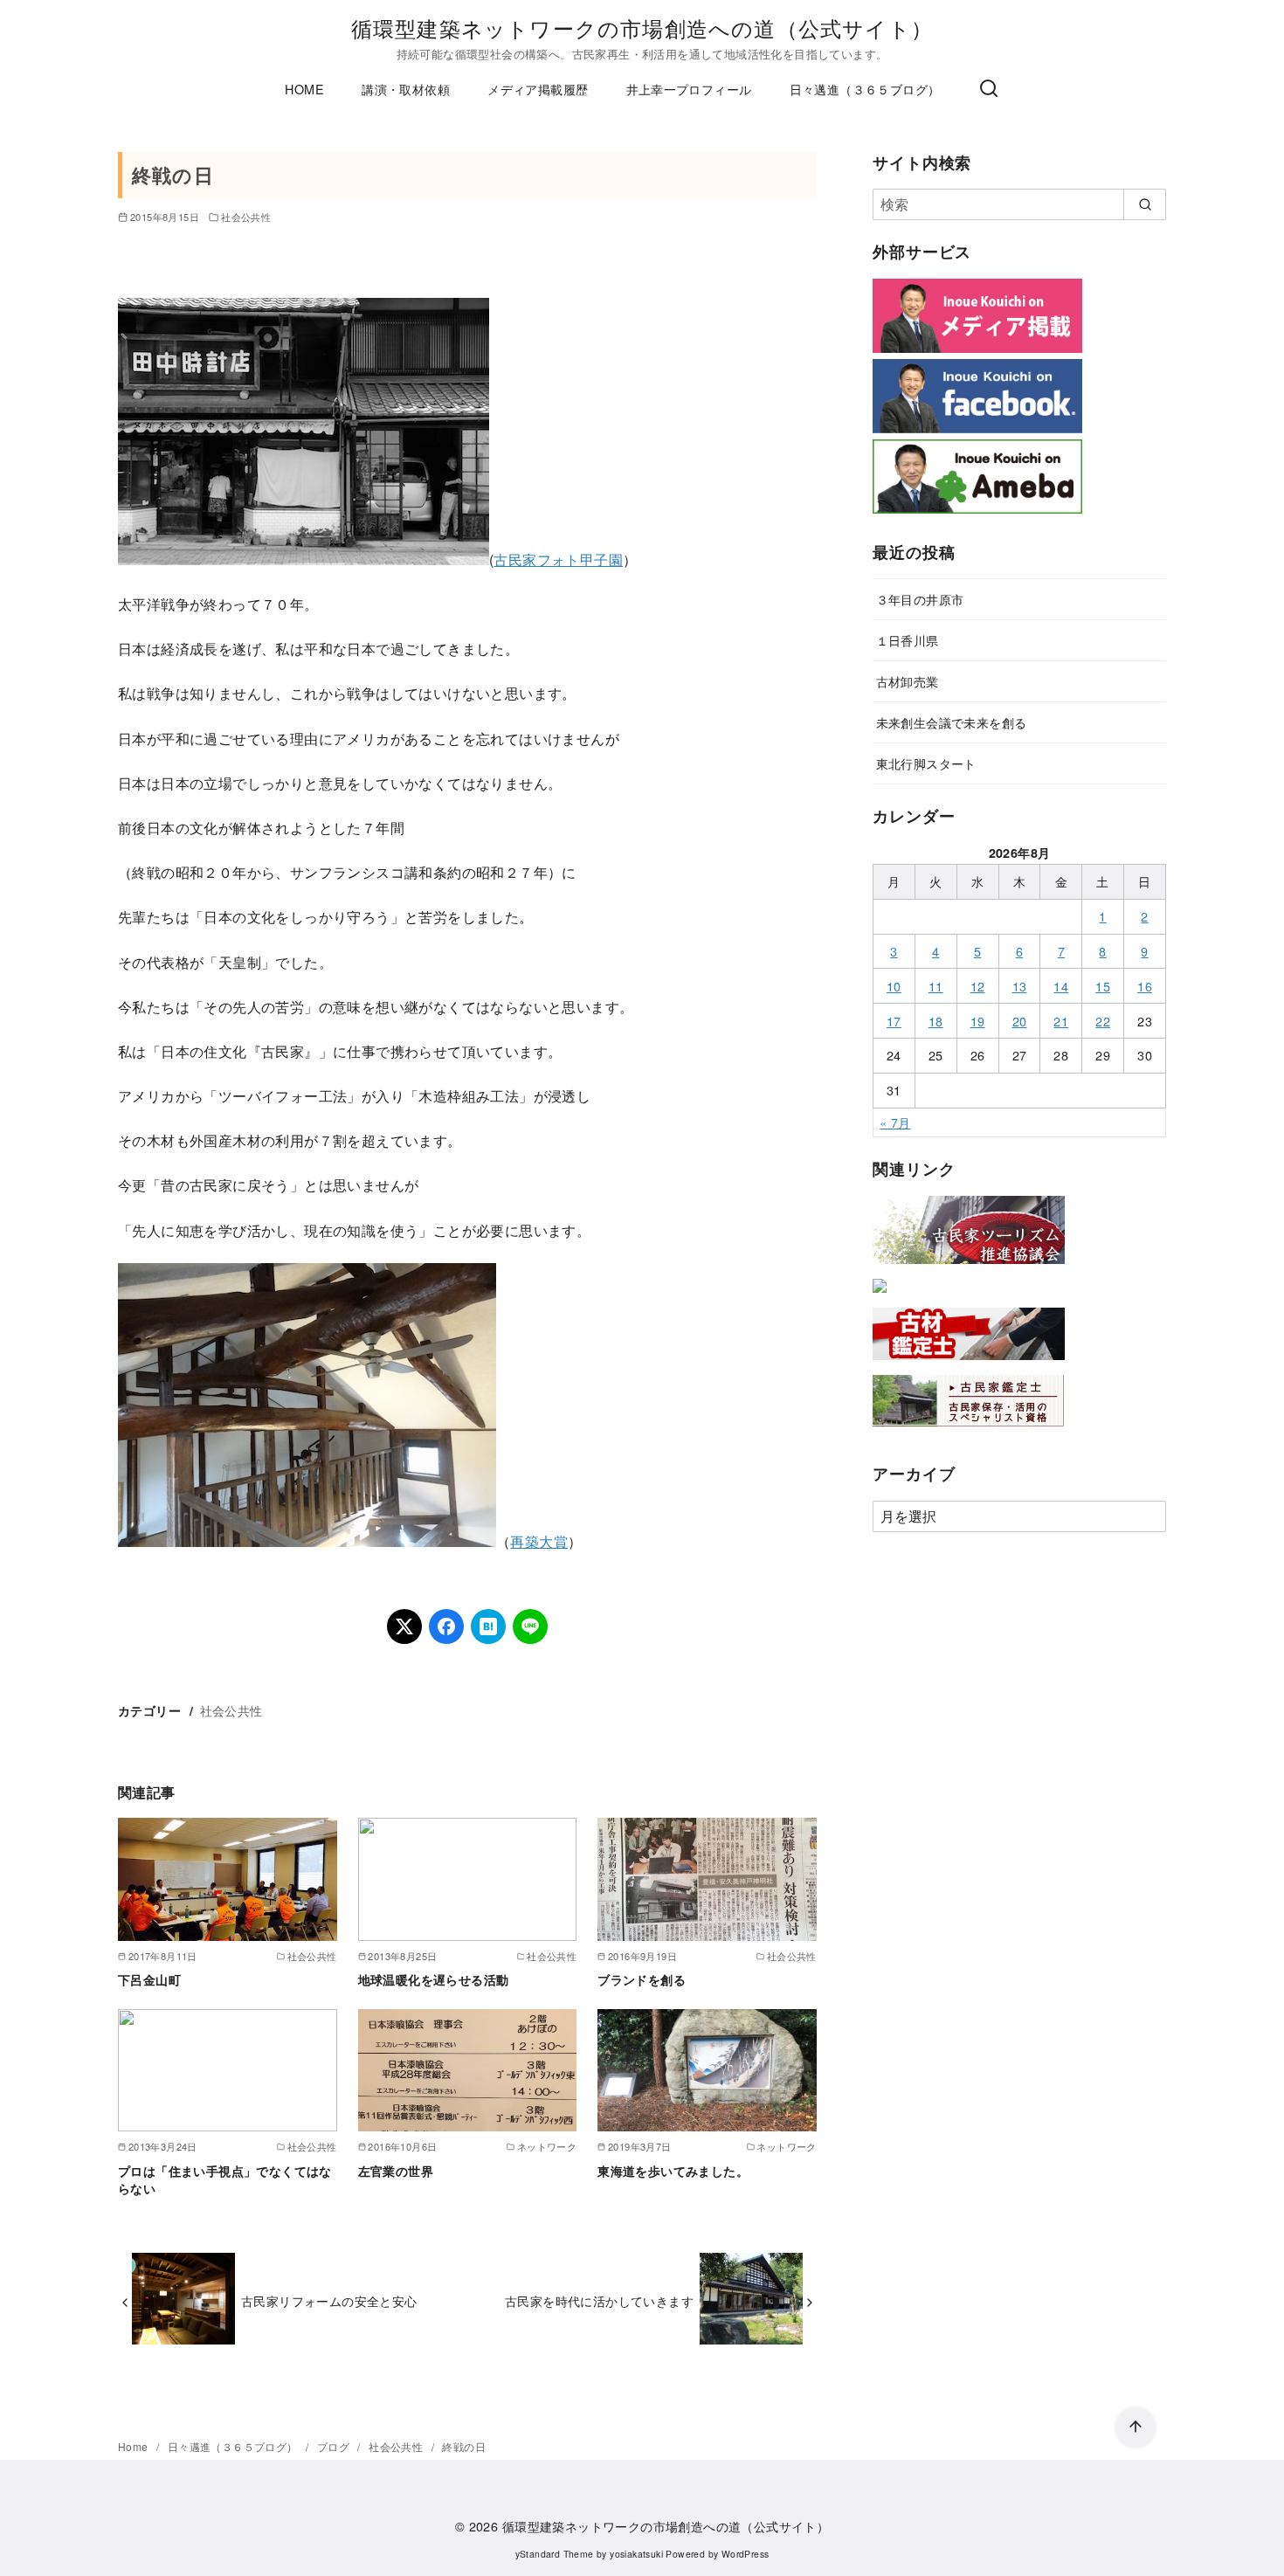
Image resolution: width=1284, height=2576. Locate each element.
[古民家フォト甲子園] (880, 1296)
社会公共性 (246, 217)
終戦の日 (464, 2446)
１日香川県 (908, 640)
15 (1103, 986)
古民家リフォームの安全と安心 (329, 2300)
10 (894, 986)
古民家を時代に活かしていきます (599, 2300)
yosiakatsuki (636, 2554)
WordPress (746, 2554)
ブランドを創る (642, 1979)
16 (1145, 986)
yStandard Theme (555, 2554)
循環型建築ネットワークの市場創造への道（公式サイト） (642, 28)
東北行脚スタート (926, 763)
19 (978, 1021)
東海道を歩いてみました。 (673, 2171)
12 (978, 986)
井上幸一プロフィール (689, 89)
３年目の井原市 (920, 599)
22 (1103, 1021)
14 (1061, 986)
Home (135, 2446)
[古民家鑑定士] (969, 1430)
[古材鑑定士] (969, 1363)
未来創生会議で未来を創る (952, 722)
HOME (304, 89)
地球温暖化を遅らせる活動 (434, 1979)
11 (936, 986)
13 (1020, 986)
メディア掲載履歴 (538, 89)
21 (1061, 1021)
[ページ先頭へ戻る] (1136, 2428)
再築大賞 (539, 1541)
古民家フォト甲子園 (558, 559)
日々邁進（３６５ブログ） (865, 89)
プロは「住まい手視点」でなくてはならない (225, 2179)
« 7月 (895, 1122)
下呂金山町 (149, 1979)
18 (936, 1021)
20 (1020, 1021)
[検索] (989, 89)
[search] (1145, 204)
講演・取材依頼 (406, 89)
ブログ (335, 2446)
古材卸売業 (908, 681)
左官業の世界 (396, 2171)
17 (894, 1021)
